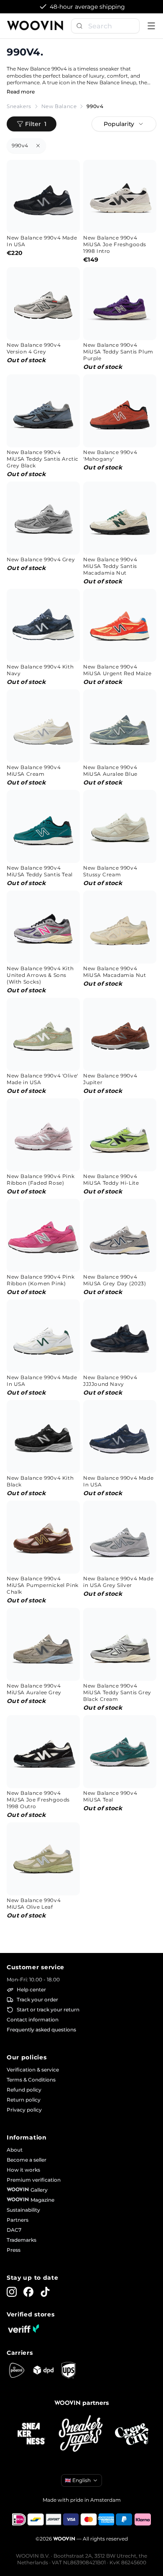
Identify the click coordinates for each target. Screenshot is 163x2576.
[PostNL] (17, 2370)
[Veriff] (23, 2329)
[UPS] (69, 2370)
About (15, 2150)
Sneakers (19, 106)
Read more (21, 92)
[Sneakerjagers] (81, 2434)
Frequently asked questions (41, 2030)
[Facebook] (28, 2292)
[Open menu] (151, 26)
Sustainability (23, 2210)
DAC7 (14, 2230)
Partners (18, 2220)
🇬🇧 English (78, 2480)
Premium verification (34, 2180)
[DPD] (43, 2370)
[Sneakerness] (31, 2434)
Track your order (37, 1999)
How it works (23, 2170)
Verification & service (33, 2070)
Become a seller (27, 2160)
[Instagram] (12, 2292)
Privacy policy (24, 2110)
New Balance (59, 106)
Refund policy (24, 2090)
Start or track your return (48, 2010)
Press (14, 2250)
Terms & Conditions (31, 2080)
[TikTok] (45, 2292)
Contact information (33, 2020)
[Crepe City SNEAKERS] (132, 2434)
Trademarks (22, 2240)
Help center (31, 1989)
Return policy (24, 2100)
